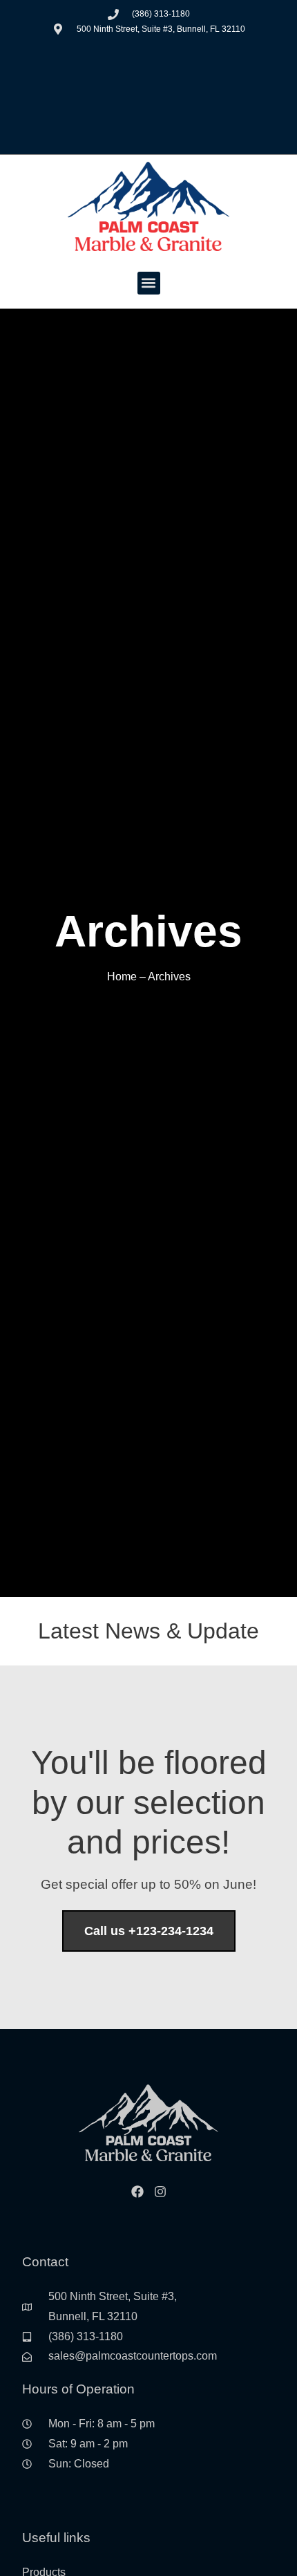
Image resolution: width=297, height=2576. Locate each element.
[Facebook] (137, 2192)
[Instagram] (160, 2192)
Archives (169, 977)
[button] (149, 283)
